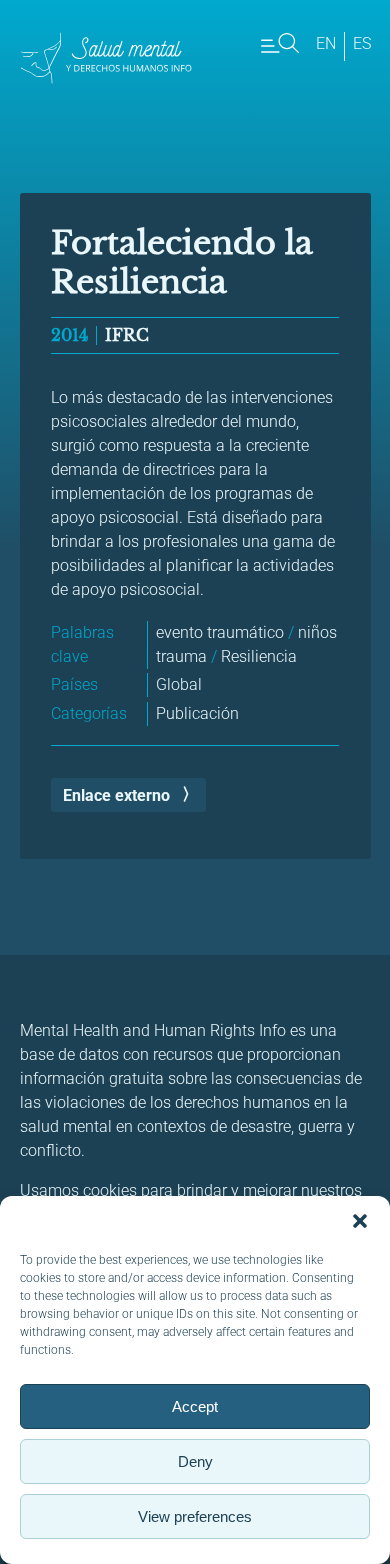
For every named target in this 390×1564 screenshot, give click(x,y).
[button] (360, 1221)
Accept (195, 1406)
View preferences (195, 1516)
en (326, 43)
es (362, 43)
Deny (195, 1461)
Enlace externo (116, 795)
